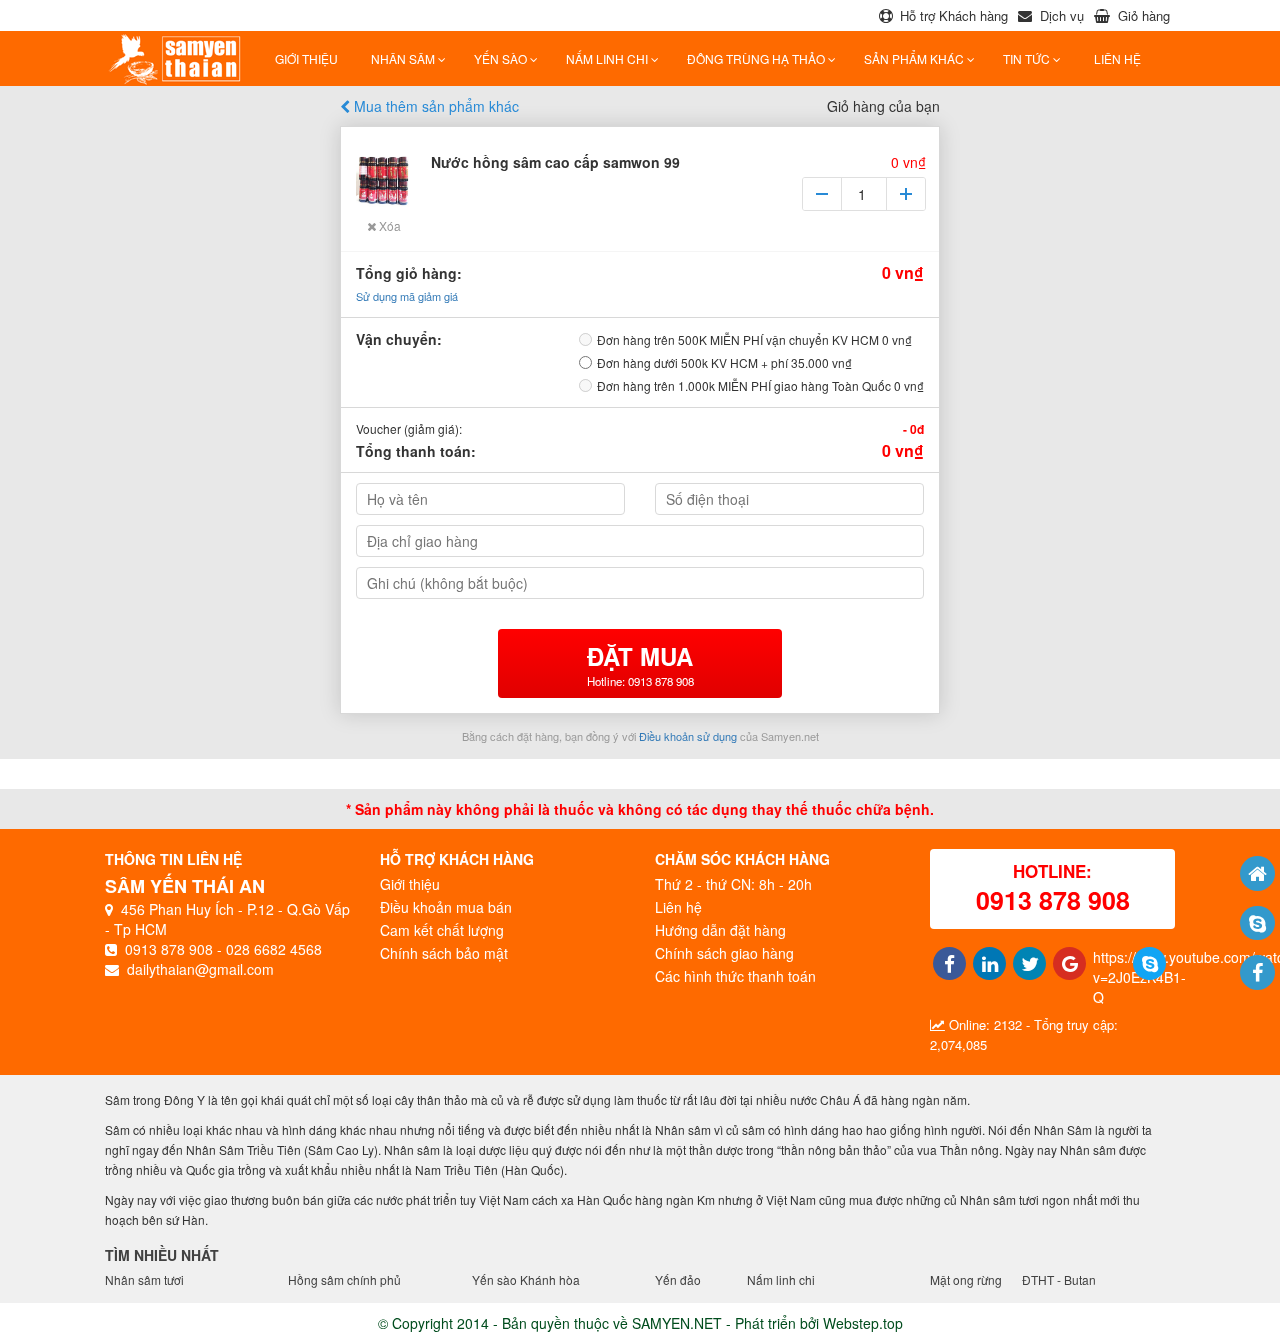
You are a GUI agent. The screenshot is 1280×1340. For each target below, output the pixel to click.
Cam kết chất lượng (442, 930)
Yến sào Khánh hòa (526, 1279)
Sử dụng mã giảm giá (407, 296)
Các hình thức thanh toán (735, 976)
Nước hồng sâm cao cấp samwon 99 (555, 162)
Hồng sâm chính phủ (344, 1279)
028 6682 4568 (274, 949)
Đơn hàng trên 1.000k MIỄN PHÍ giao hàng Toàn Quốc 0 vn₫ (760, 385)
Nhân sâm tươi (144, 1279)
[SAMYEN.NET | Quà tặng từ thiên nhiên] (180, 58)
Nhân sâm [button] (404, 58)
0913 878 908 (169, 949)
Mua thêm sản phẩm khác (434, 106)
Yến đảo (678, 1279)
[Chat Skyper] (1257, 923)
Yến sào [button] (502, 58)
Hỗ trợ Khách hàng (954, 15)
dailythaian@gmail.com (200, 969)
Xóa (388, 225)
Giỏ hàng (1144, 15)
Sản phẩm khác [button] (915, 58)
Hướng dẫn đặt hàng (720, 930)
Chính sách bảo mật (444, 953)
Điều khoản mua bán (446, 907)
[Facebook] (945, 963)
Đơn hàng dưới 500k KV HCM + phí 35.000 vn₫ (724, 362)
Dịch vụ (1062, 15)
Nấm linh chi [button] (608, 58)
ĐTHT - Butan (1059, 1279)
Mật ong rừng (966, 1279)
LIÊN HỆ (1117, 58)
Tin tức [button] (1028, 58)
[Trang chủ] (1257, 873)
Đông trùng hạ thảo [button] (757, 58)
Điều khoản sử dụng (688, 736)
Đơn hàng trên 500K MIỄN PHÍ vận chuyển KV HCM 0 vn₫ (754, 339)
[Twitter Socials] (1025, 963)
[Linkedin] (985, 963)
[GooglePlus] (1065, 963)
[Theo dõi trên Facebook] (1257, 972)
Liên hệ (678, 907)
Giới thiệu (306, 58)
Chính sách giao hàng (724, 953)
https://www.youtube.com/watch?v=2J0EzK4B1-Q (1106, 977)
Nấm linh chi (781, 1279)
